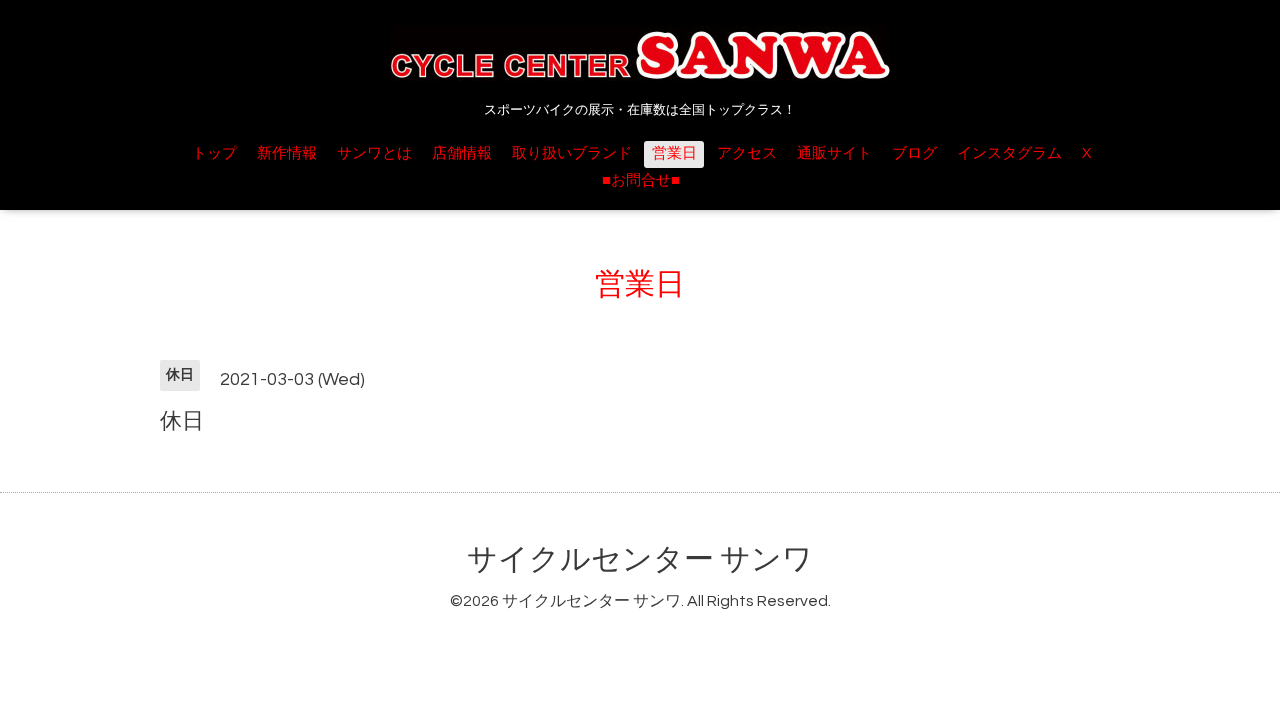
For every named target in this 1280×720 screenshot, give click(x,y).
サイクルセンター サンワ (640, 559)
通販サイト (834, 153)
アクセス (747, 153)
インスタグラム (1009, 153)
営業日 (674, 153)
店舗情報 (462, 153)
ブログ (914, 153)
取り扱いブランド (572, 153)
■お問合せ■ (641, 180)
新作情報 (287, 153)
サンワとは (374, 153)
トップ (214, 153)
